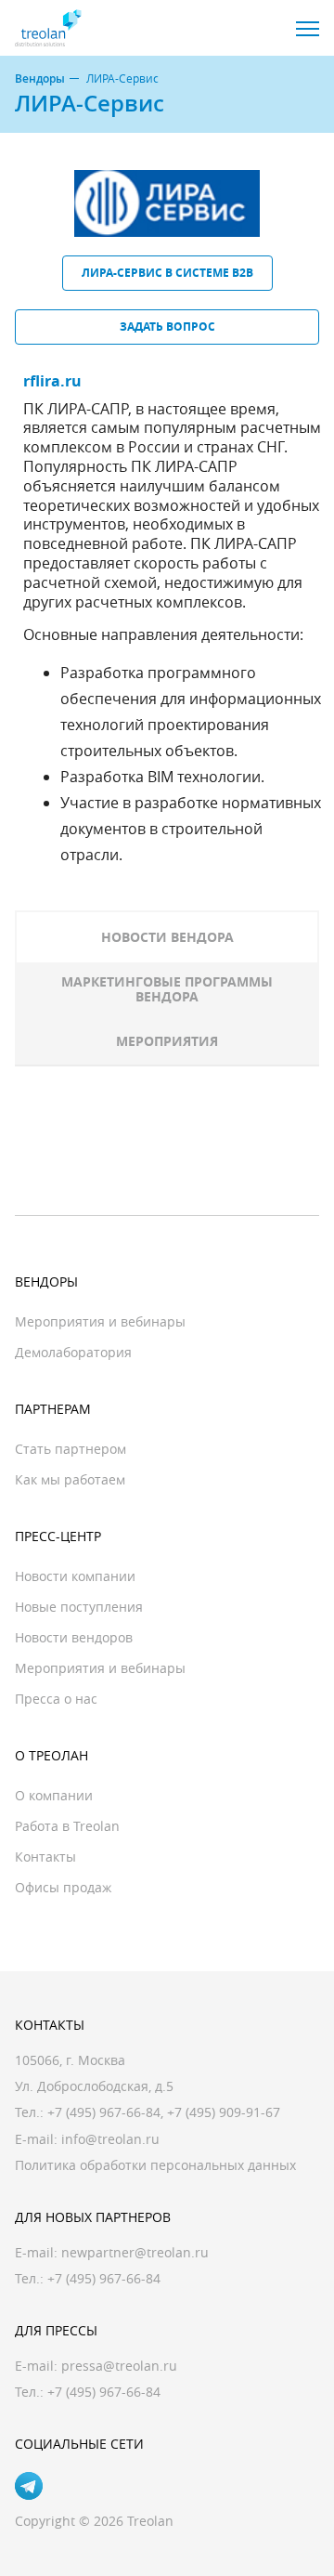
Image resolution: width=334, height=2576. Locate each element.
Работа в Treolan (67, 1826)
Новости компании (75, 1576)
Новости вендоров (74, 1637)
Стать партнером (71, 1449)
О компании (54, 1795)
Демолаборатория (73, 1352)
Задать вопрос (167, 327)
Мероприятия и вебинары (100, 1321)
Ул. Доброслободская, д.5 (94, 2086)
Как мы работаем (70, 1479)
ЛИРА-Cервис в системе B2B (167, 273)
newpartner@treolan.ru (135, 2252)
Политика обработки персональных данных (155, 2165)
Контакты (45, 1857)
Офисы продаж (63, 1887)
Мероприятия (167, 1041)
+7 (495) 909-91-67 (224, 2112)
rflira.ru (52, 381)
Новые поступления (79, 1607)
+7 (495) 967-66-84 (104, 2112)
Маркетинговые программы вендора (167, 989)
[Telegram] (29, 2486)
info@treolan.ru (110, 2139)
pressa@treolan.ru (119, 2366)
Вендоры (40, 79)
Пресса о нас (56, 1699)
